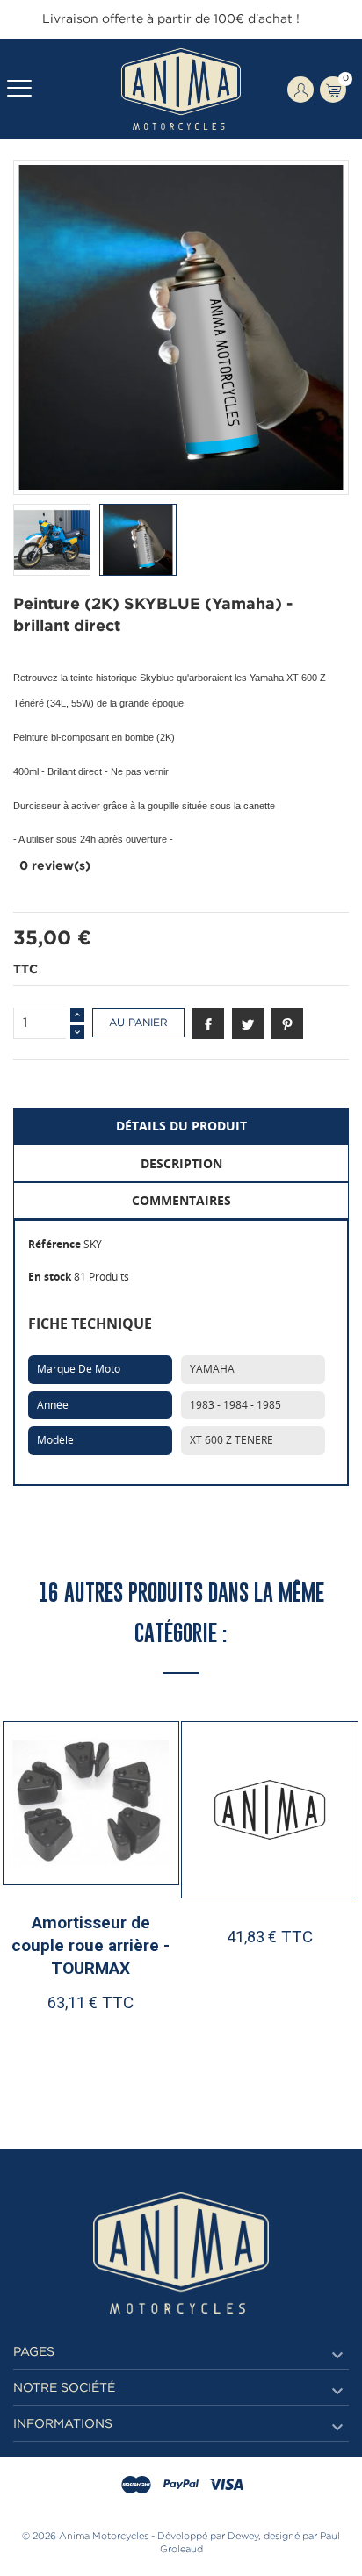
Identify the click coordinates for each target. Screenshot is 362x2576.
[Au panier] (50, 2036)
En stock (50, 1277)
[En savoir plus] (138, 2036)
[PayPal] (181, 2486)
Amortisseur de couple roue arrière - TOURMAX (90, 1945)
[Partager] (208, 1023)
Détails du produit (181, 1126)
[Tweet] (248, 1023)
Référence (54, 1244)
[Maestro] (136, 2486)
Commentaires (181, 1200)
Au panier (138, 1023)
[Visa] (226, 2486)
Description (181, 1163)
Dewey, (244, 2537)
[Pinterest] (287, 1023)
